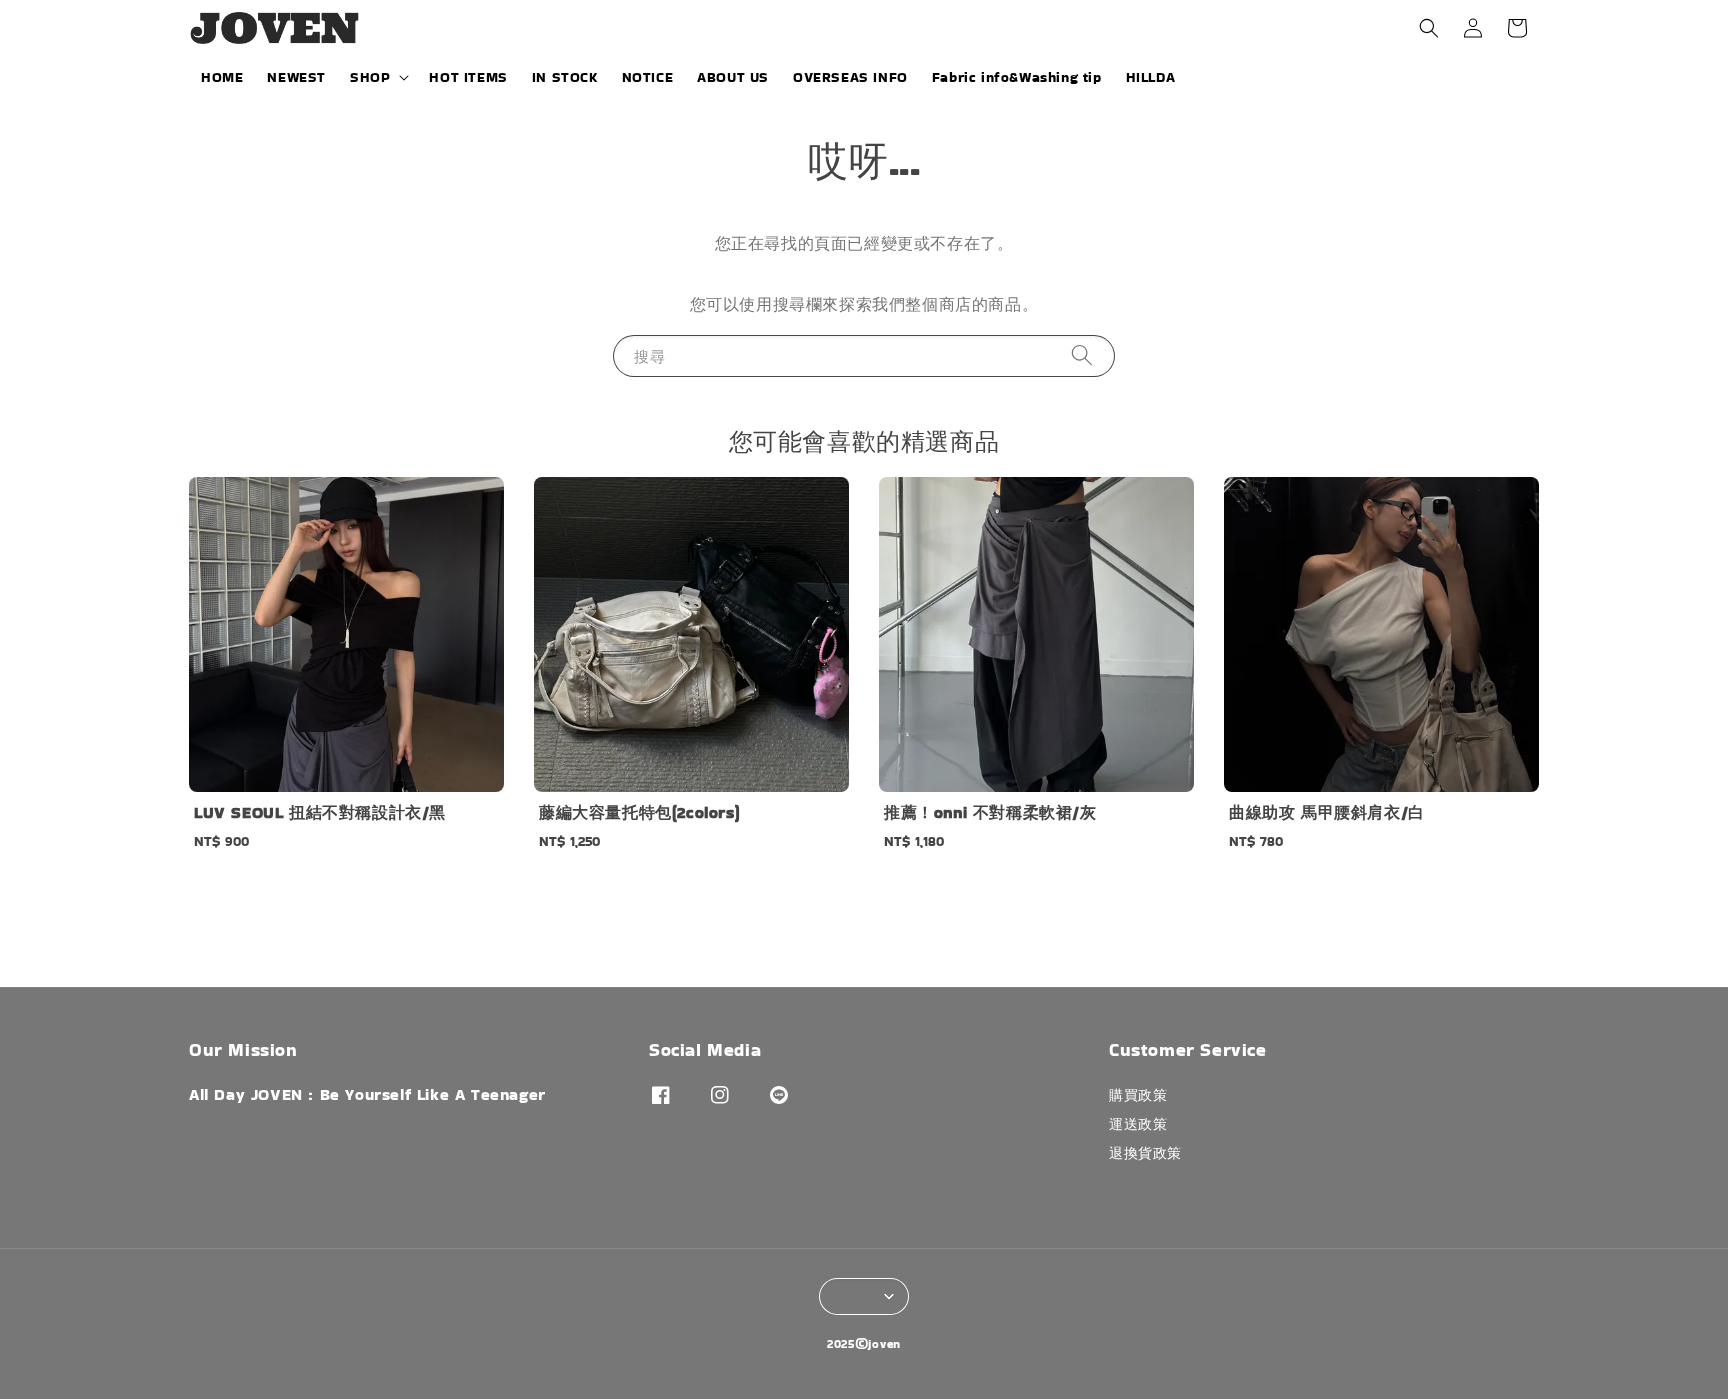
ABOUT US (733, 77)
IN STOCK (565, 77)
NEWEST (296, 77)
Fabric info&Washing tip (1017, 77)
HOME (222, 77)
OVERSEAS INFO (850, 77)
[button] (1429, 28)
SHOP (370, 77)
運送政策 (1138, 1124)
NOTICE (648, 77)
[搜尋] (1082, 355)
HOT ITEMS (468, 77)
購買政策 (1138, 1095)
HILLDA (1151, 77)
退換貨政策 (1145, 1153)
